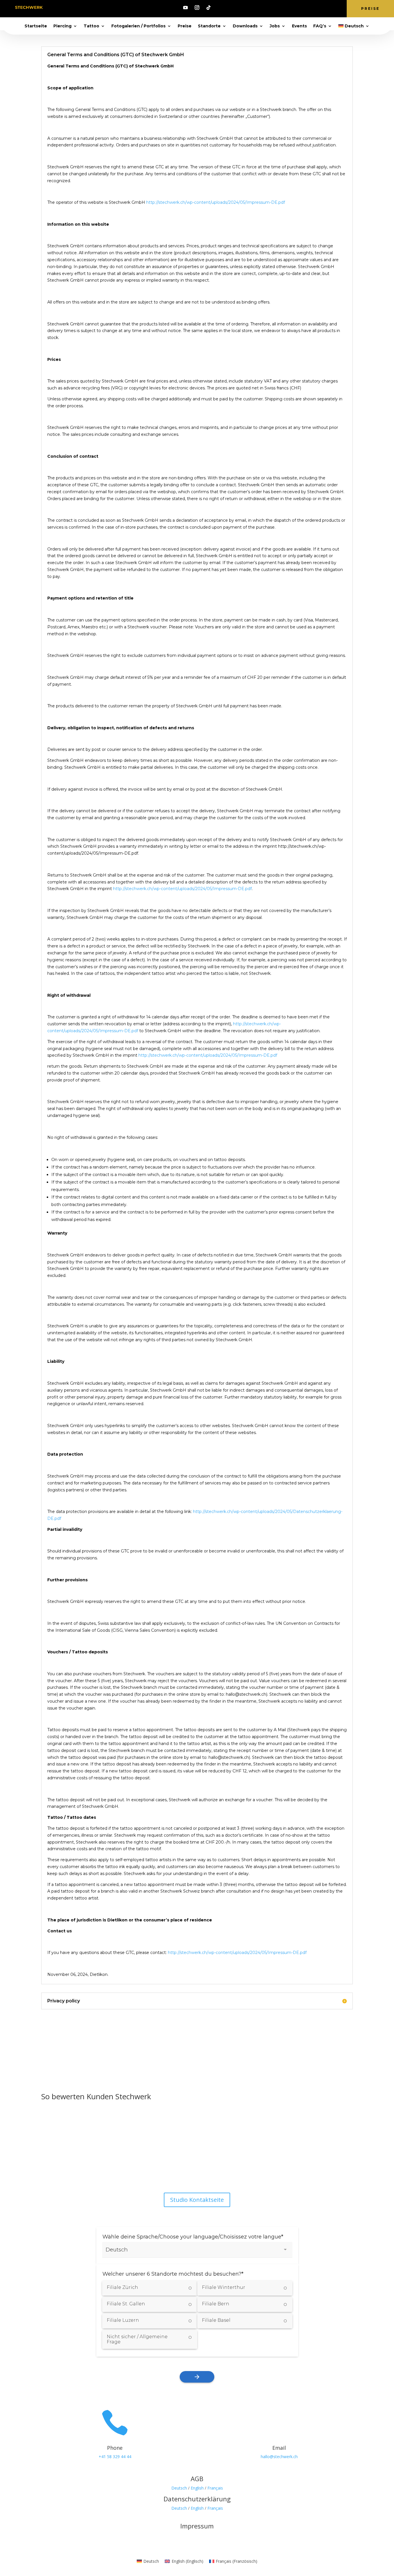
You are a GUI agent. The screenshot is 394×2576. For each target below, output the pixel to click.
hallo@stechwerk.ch (279, 2457)
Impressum (197, 2526)
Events (299, 26)
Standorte (209, 26)
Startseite (36, 26)
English (197, 2488)
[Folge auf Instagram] (197, 7)
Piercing (62, 26)
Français (215, 2488)
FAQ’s (320, 26)
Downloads (245, 26)
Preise (370, 9)
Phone (115, 2448)
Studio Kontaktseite (197, 2200)
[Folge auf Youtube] (185, 7)
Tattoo (91, 26)
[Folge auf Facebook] (180, 2170)
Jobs (275, 26)
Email (279, 2448)
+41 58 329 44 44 (115, 2457)
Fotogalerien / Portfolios (138, 26)
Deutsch (179, 2488)
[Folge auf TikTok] (209, 7)
